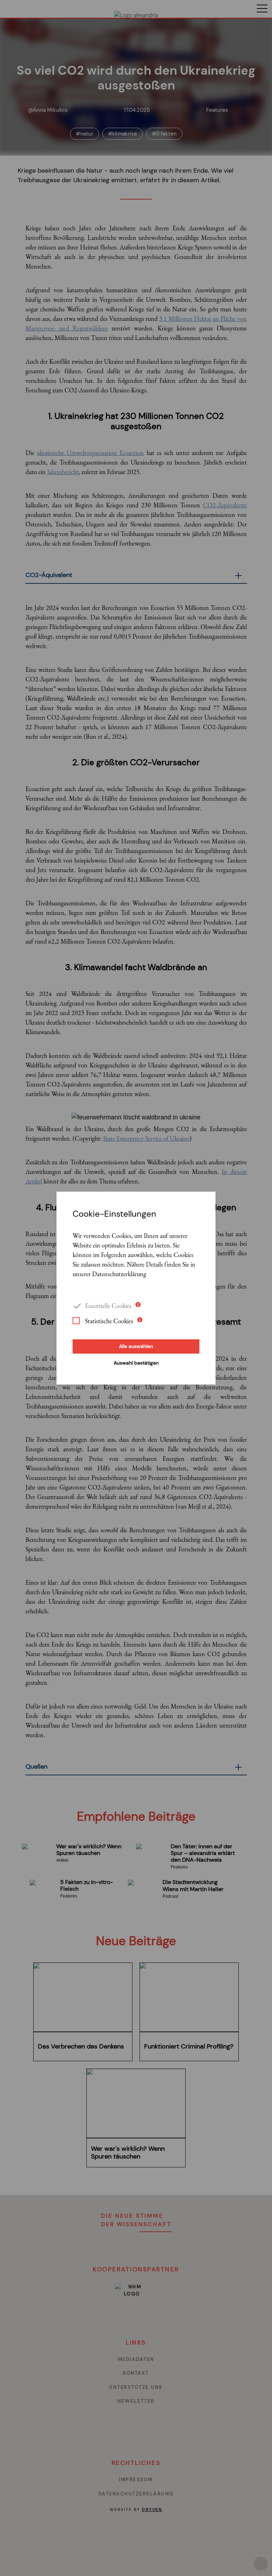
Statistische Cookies (109, 1321)
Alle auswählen (136, 1346)
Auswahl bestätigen (136, 1363)
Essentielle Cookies (108, 1305)
